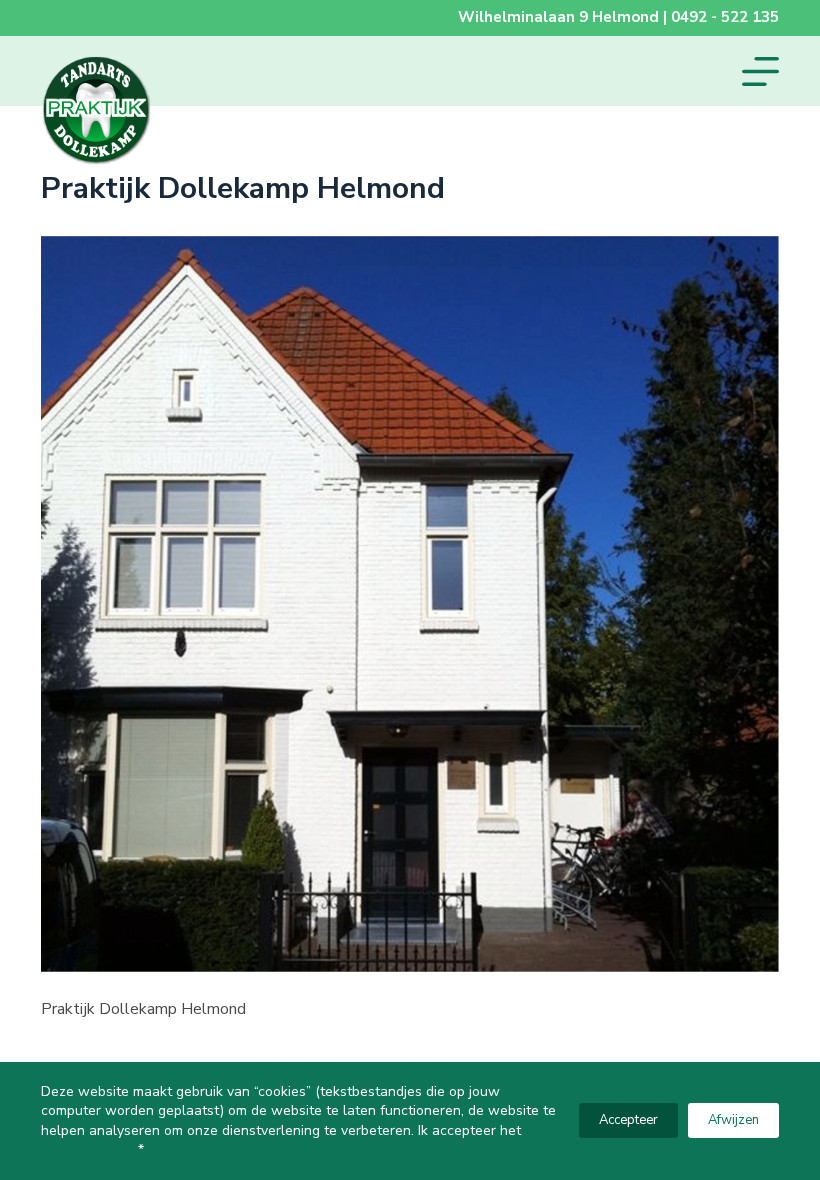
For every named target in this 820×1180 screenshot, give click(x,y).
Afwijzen (733, 1120)
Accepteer (628, 1120)
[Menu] (760, 71)
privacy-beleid (89, 1149)
